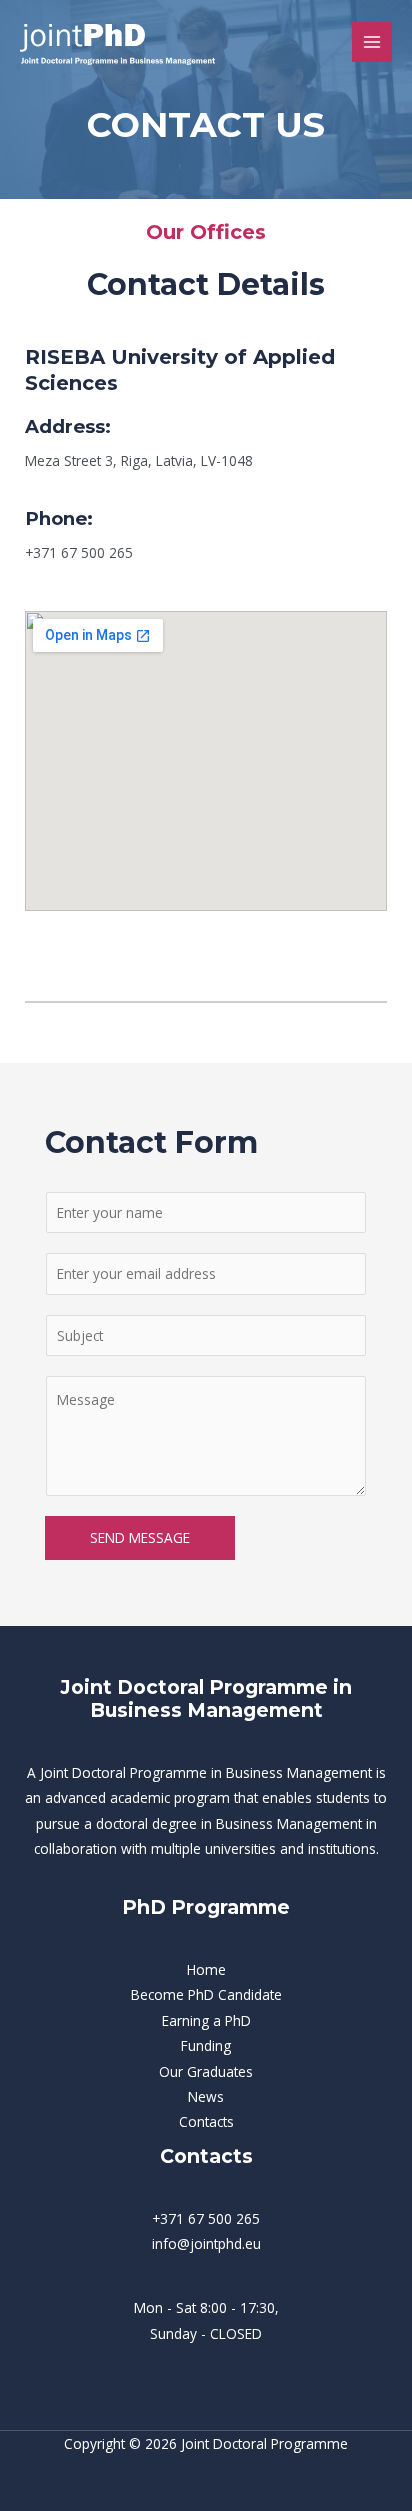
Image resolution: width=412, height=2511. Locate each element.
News (206, 2096)
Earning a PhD (206, 2020)
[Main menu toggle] (372, 42)
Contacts (206, 2121)
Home (206, 1969)
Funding (206, 2045)
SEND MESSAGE (140, 1537)
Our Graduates (206, 2071)
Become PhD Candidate (206, 1994)
